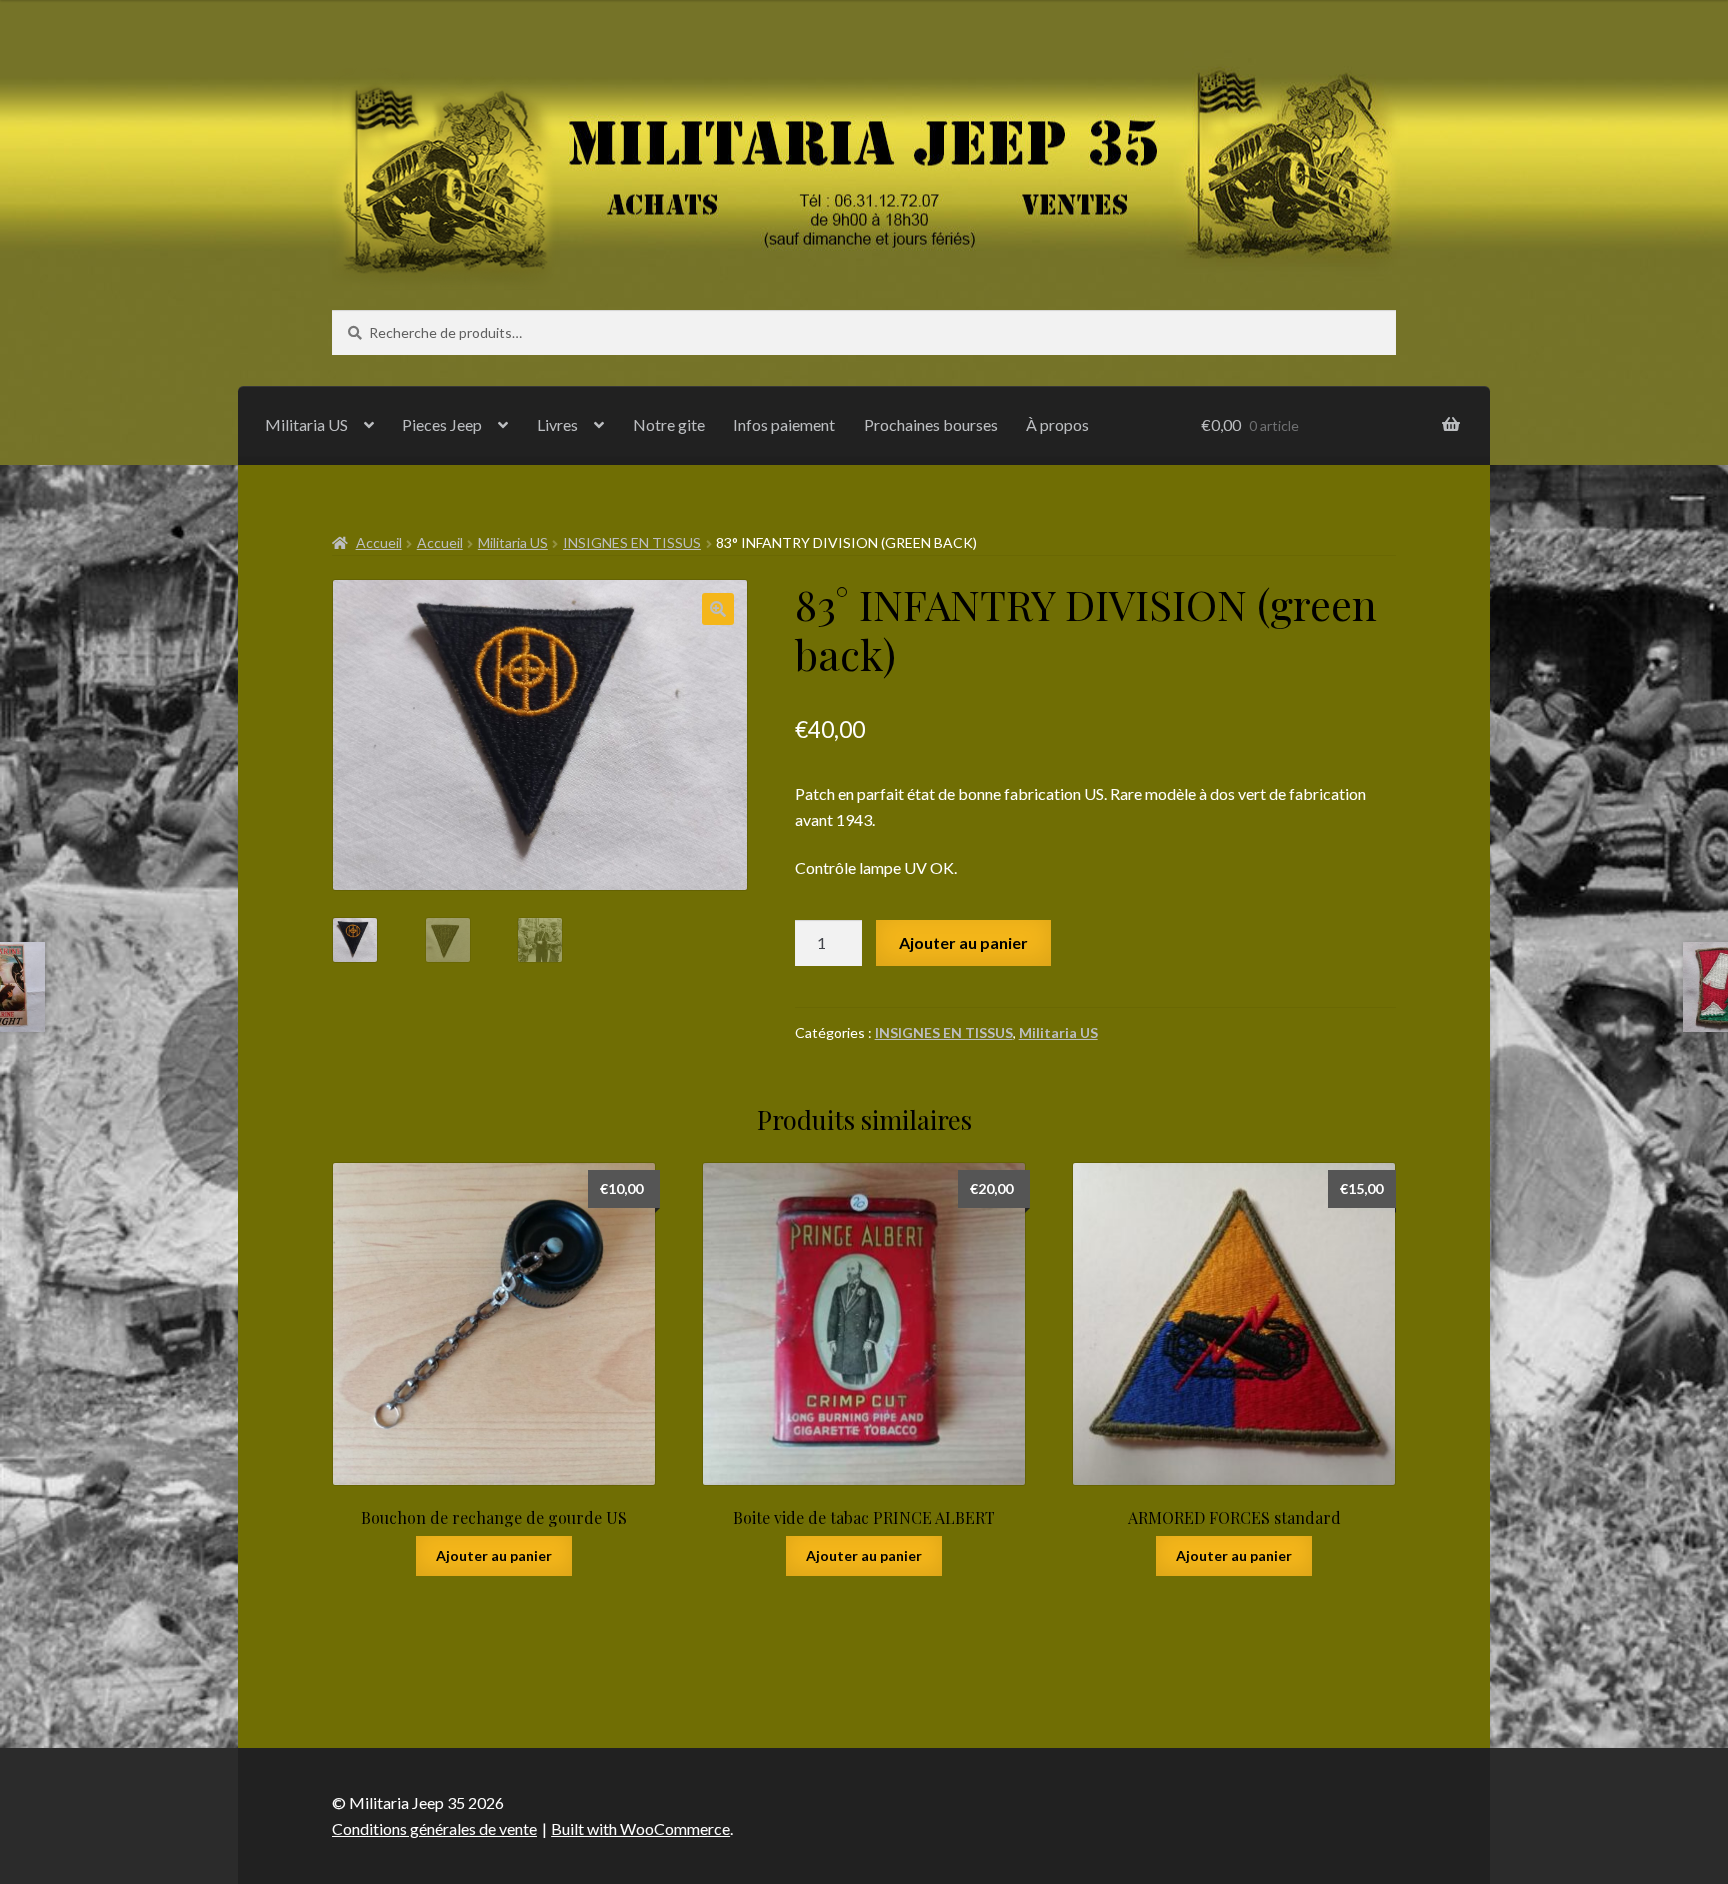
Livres (557, 424)
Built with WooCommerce (640, 1828)
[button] (718, 609)
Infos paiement (784, 424)
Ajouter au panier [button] (494, 1555)
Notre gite (669, 424)
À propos (1057, 424)
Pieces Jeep (442, 424)
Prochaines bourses (931, 424)
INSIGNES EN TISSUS (632, 542)
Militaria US (306, 424)
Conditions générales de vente (434, 1828)
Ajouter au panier (963, 942)
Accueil (379, 542)
